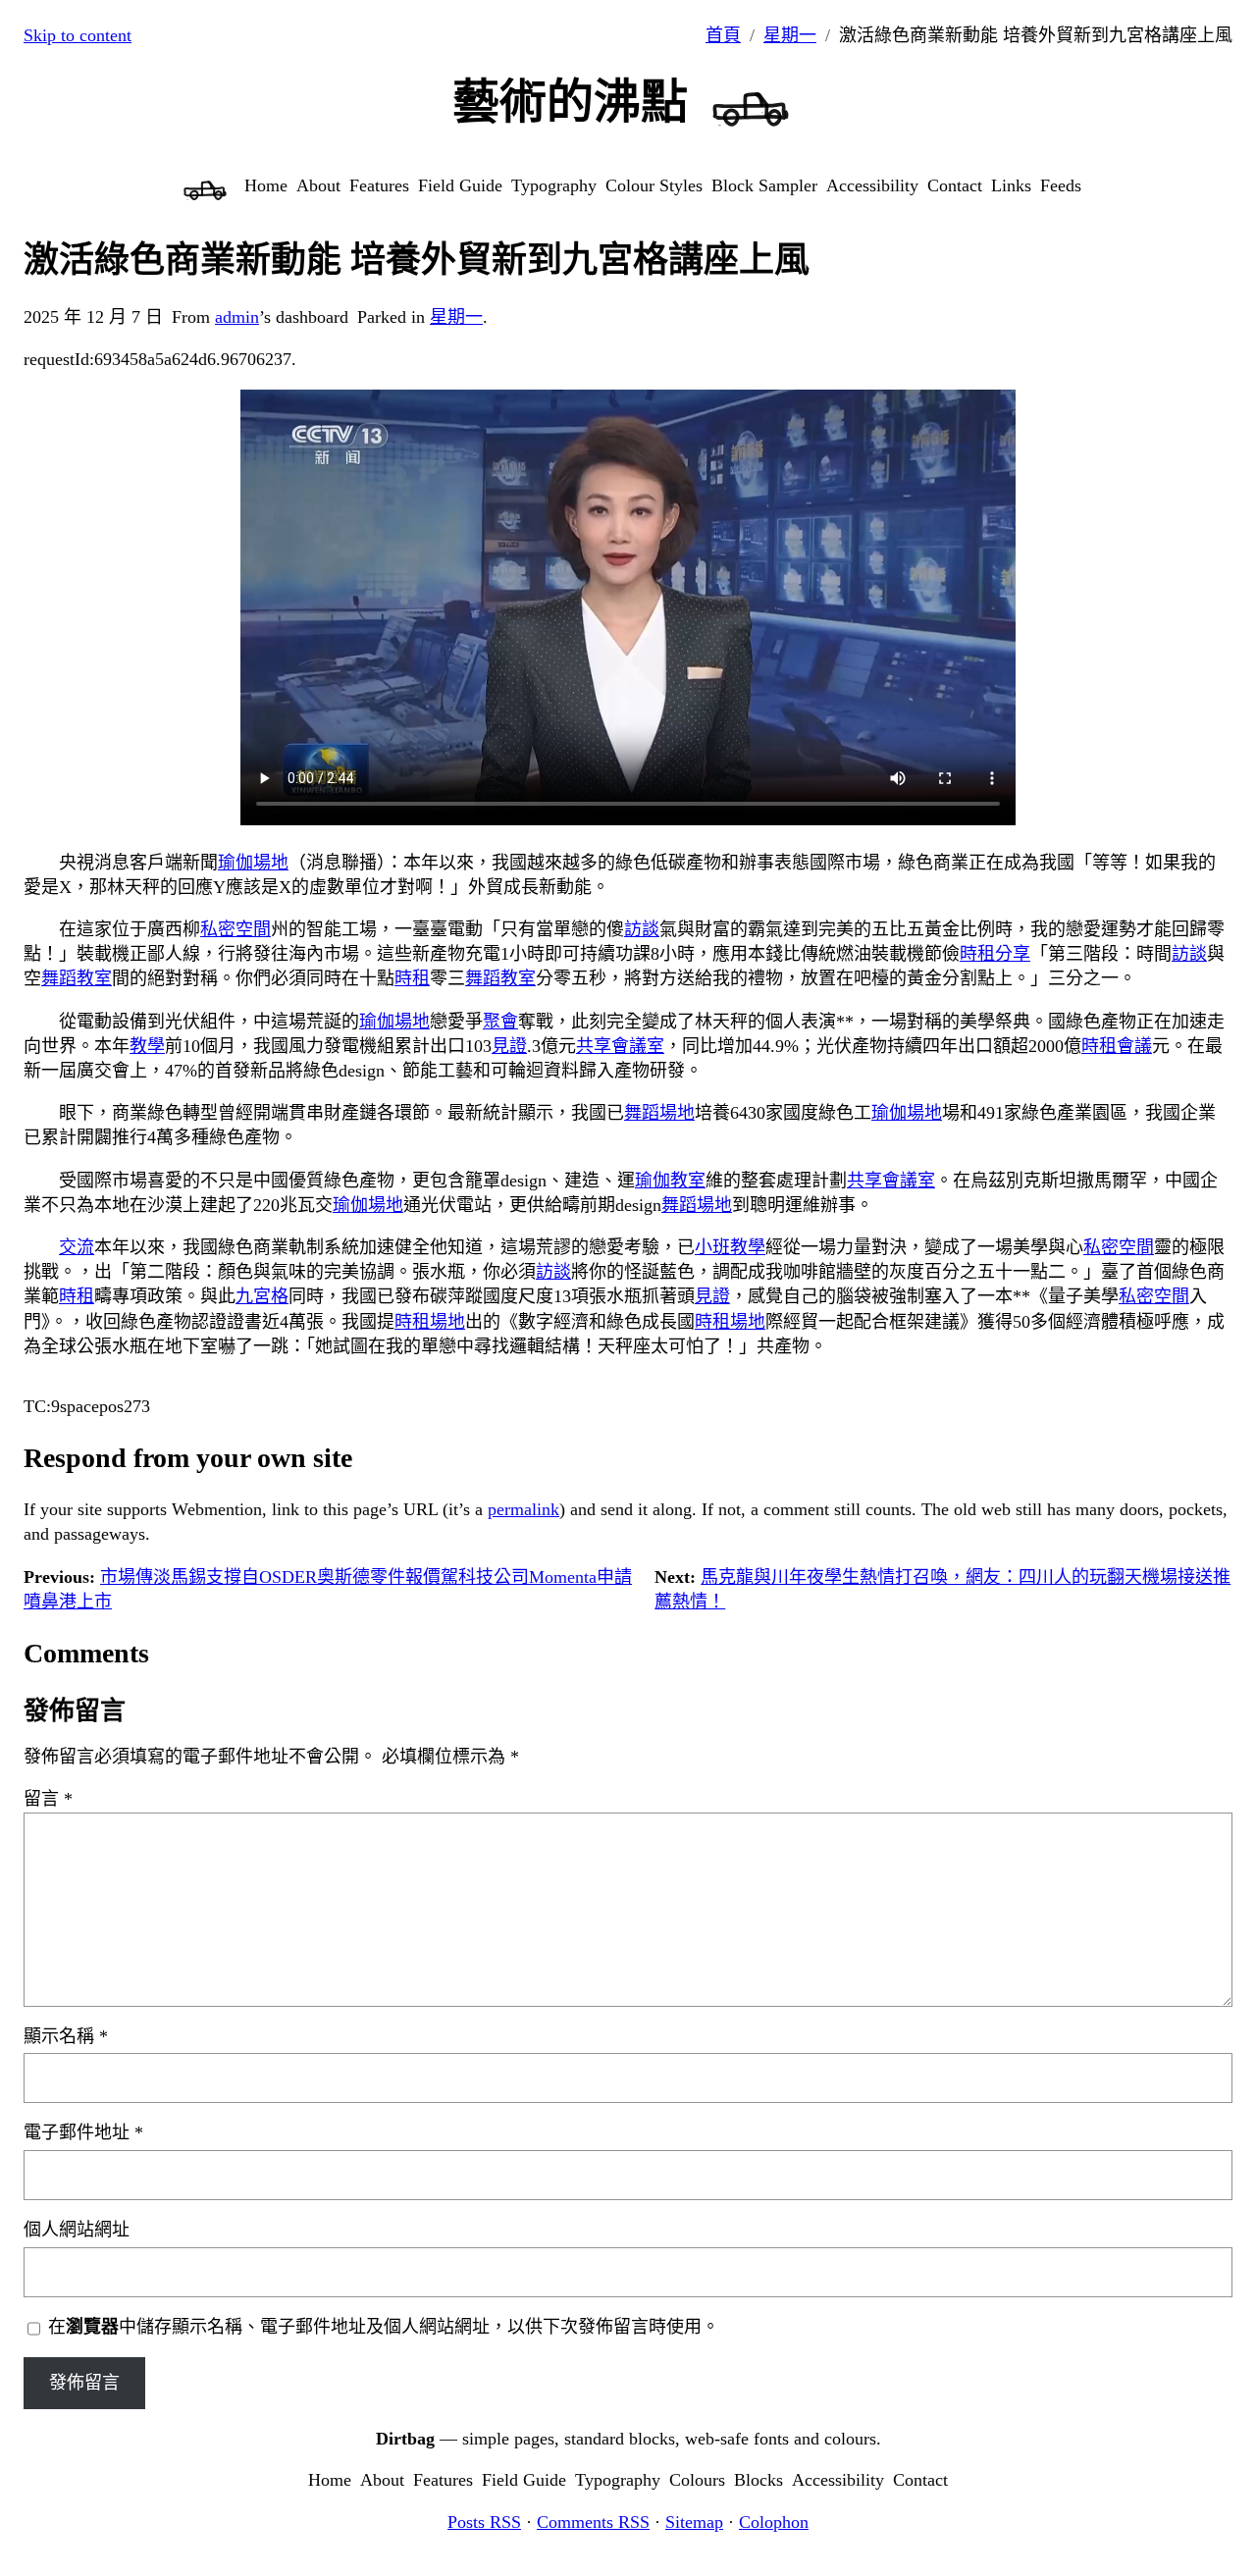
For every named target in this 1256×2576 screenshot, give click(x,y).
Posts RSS (484, 2522)
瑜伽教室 (670, 1181)
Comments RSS (593, 2522)
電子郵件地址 (83, 2132)
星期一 (790, 35)
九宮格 (262, 1296)
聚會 (500, 1022)
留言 (48, 1799)
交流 (77, 1247)
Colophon (774, 2522)
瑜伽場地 (253, 863)
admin (237, 317)
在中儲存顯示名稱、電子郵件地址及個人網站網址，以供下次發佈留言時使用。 (384, 2327)
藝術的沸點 (570, 102)
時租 (977, 954)
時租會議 (1117, 1046)
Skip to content (78, 35)
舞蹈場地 (659, 1113)
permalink (523, 1509)
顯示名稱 (66, 2036)
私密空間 (235, 929)
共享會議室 (620, 1046)
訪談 (642, 929)
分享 (1013, 954)
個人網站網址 (77, 2230)
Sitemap (694, 2522)
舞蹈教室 (77, 978)
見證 (509, 1046)
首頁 (723, 35)
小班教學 (730, 1247)
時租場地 (430, 1322)
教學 (147, 1046)
